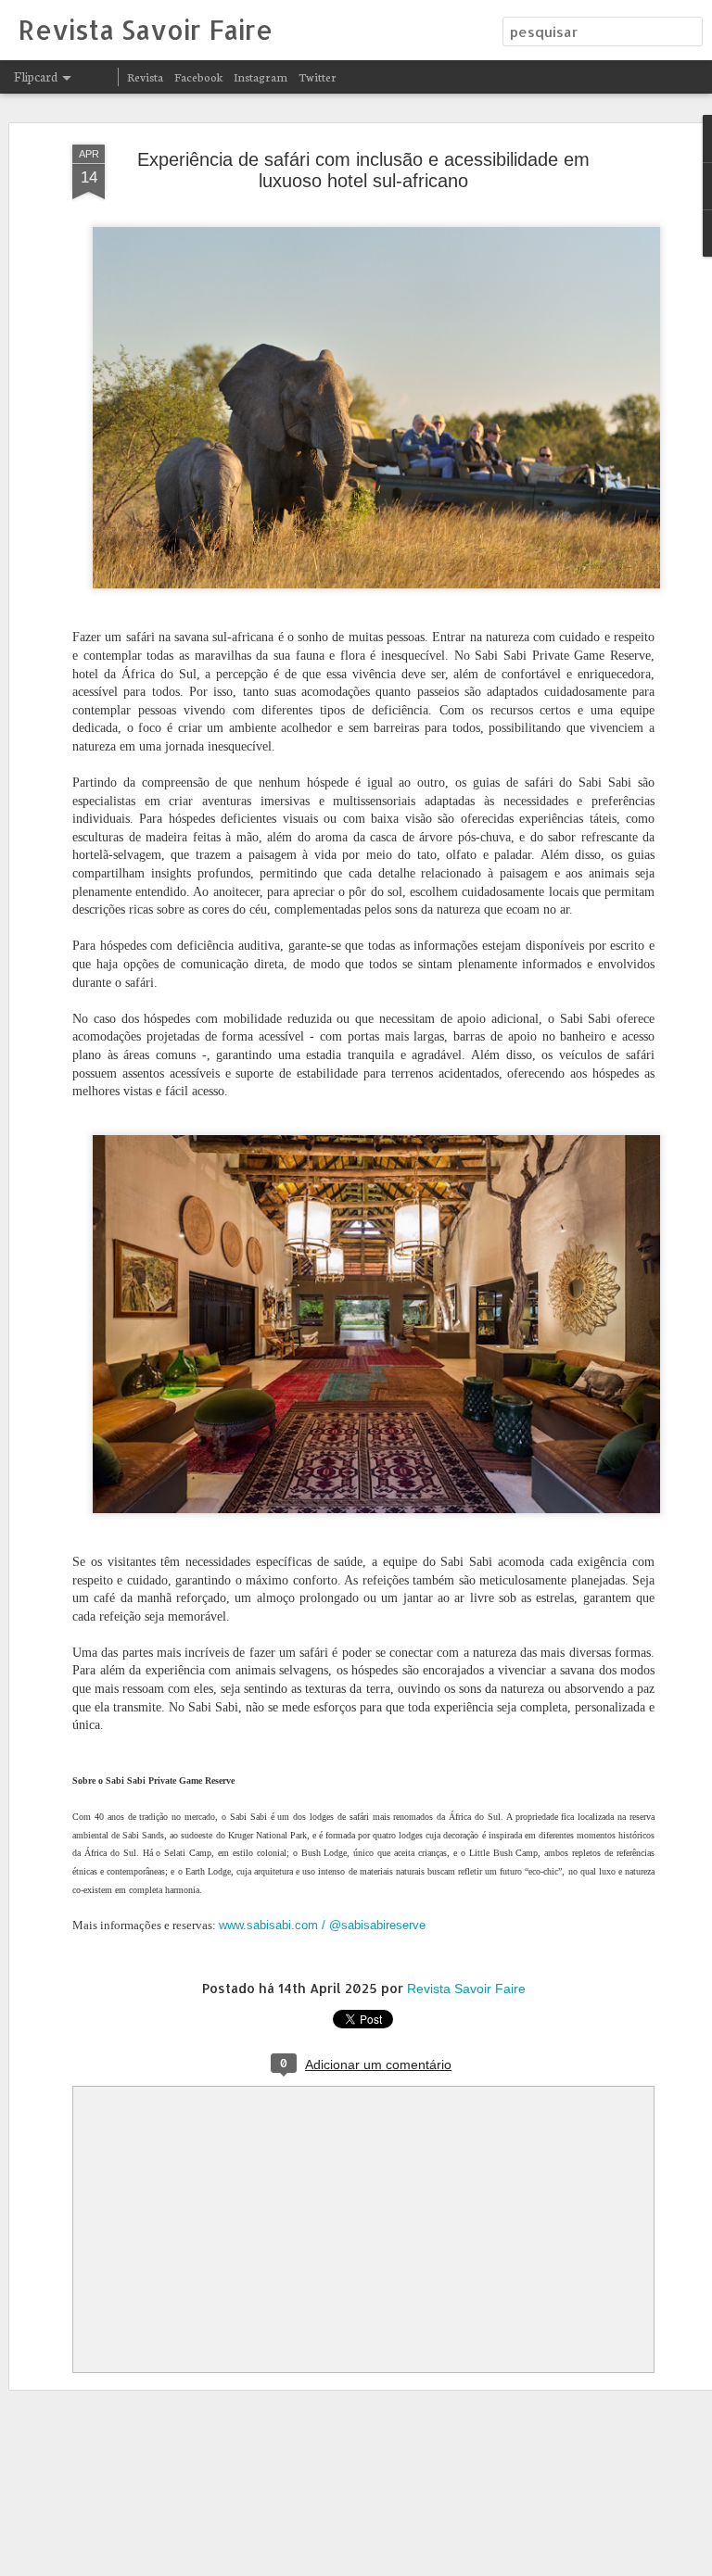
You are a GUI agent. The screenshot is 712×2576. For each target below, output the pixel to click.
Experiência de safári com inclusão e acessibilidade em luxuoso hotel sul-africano (363, 170)
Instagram (261, 76)
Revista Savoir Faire (466, 1989)
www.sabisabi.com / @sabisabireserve (322, 1925)
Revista (145, 76)
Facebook (198, 76)
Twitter (318, 76)
